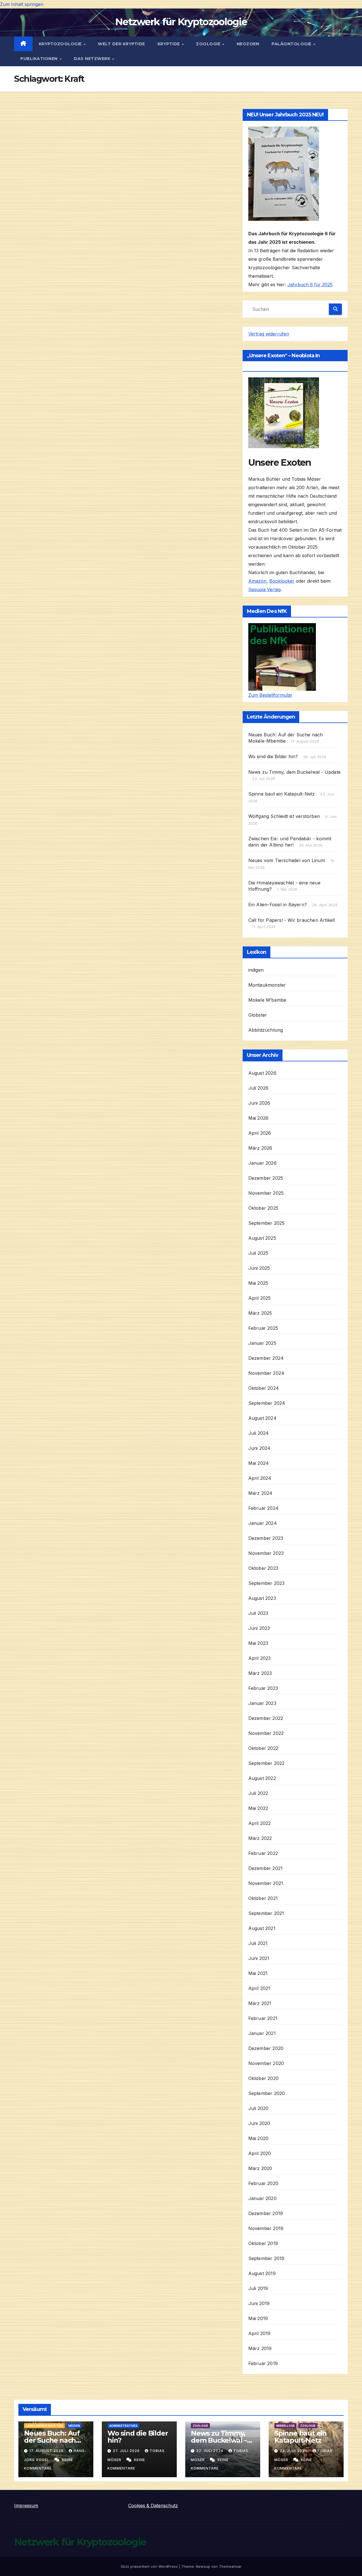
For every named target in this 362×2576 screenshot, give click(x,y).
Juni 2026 (259, 1103)
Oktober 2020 (263, 2078)
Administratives (123, 2426)
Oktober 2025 (263, 1208)
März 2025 (260, 1313)
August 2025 (262, 1238)
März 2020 (260, 2168)
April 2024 (260, 1478)
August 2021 (262, 1928)
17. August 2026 (47, 2451)
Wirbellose (285, 2426)
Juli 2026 (258, 1088)
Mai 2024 (259, 1463)
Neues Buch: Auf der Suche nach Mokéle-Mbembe (52, 2440)
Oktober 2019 (263, 2243)
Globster (258, 1015)
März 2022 (260, 1838)
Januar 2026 (262, 1163)
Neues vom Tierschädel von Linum (287, 860)
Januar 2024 (263, 1523)
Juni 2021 (259, 1958)
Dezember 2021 (266, 1868)
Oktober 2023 (263, 1568)
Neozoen (248, 44)
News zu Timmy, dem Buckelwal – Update (219, 2440)
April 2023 (260, 1658)
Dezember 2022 (266, 1718)
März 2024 (260, 1493)
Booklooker (282, 581)
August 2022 (262, 1778)
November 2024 (266, 1373)
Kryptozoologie (61, 44)
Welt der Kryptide (121, 44)
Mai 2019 (258, 2318)
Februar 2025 (263, 1328)
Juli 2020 (258, 2108)
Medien (74, 2426)
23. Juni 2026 (294, 2451)
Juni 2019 (259, 2303)
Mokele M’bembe (267, 1000)
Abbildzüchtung (266, 1030)
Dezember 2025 (266, 1178)
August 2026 (262, 1073)
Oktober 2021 (263, 1898)
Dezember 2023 (266, 1538)
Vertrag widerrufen (269, 334)
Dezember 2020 (266, 2048)
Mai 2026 (258, 1118)
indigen (256, 970)
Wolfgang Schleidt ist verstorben (284, 816)
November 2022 (266, 1733)
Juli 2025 (258, 1253)
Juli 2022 (258, 1793)
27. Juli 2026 (127, 2451)
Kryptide (169, 44)
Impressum (26, 2506)
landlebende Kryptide (44, 2426)
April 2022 (260, 1823)
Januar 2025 (262, 1343)
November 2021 (266, 1883)
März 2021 (260, 2003)
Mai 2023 (258, 1643)
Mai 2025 (258, 1283)
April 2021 (259, 1988)
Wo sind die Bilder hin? (273, 756)
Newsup (203, 2566)
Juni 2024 (259, 1448)
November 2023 (266, 1553)
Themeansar (230, 2566)
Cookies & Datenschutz (153, 2506)
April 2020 (260, 2153)
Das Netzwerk (93, 59)
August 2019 (262, 2273)
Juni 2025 (259, 1268)
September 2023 (267, 1583)
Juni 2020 (259, 2123)
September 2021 (266, 1913)
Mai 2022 (258, 1808)
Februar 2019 (263, 2363)
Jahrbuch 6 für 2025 (310, 285)
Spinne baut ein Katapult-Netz (282, 794)
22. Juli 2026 (210, 2451)
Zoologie (209, 44)
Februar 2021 (263, 2018)
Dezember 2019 (266, 2213)
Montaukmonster (267, 985)
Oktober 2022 (263, 1748)
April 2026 (260, 1133)
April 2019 (259, 2333)
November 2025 (266, 1193)
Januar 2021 (262, 2033)
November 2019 (266, 2228)
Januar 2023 (262, 1703)
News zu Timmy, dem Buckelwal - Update (294, 772)
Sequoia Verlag (264, 589)
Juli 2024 (259, 1433)
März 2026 (260, 1148)
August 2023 (262, 1598)
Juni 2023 (259, 1628)
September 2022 (267, 1763)
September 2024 (267, 1403)
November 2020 (266, 2063)
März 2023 (260, 1673)
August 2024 (262, 1418)
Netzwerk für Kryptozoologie (181, 22)
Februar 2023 (263, 1688)
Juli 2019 (258, 2288)
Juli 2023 (258, 1613)
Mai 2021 (258, 1973)
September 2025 (267, 1223)
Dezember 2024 (266, 1358)
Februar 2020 (263, 2183)
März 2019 (260, 2348)
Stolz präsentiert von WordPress (150, 2566)
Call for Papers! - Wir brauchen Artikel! (292, 920)
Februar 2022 (263, 1853)
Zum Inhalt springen (22, 4)
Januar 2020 (262, 2198)
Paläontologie (292, 44)
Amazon (257, 581)
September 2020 (267, 2093)
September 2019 (266, 2258)
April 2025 (260, 1298)
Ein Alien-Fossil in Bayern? (278, 905)
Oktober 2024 (264, 1388)
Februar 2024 (263, 1508)
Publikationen (40, 59)
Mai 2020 (258, 2138)
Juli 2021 (258, 1943)
